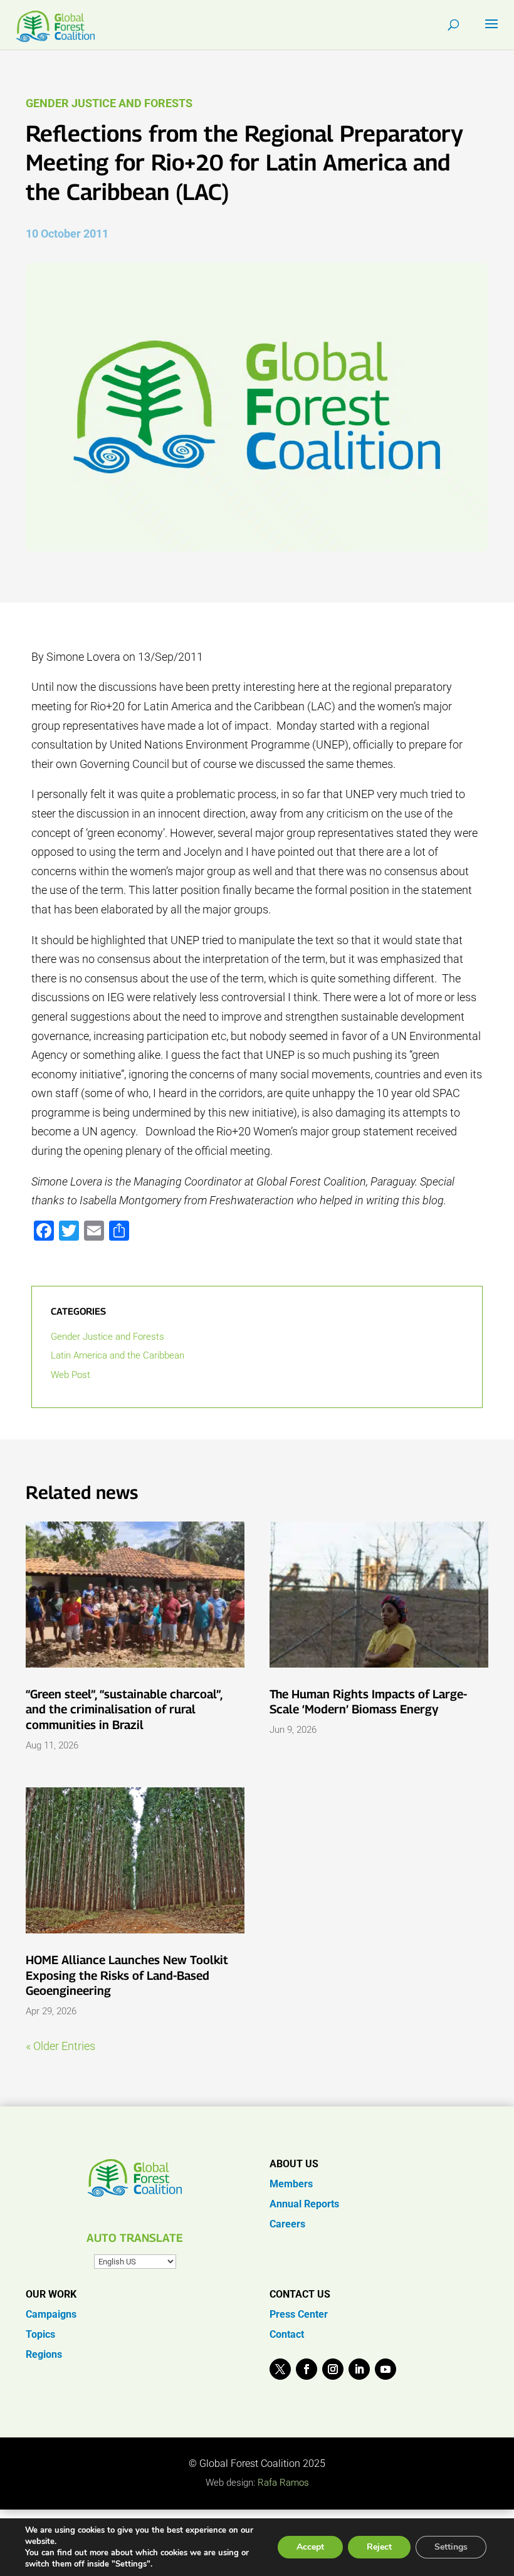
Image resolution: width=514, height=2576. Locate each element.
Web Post (71, 1375)
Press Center (299, 2314)
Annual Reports (304, 2204)
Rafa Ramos (283, 2483)
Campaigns (51, 2314)
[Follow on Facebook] (307, 2369)
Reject (379, 2547)
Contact (287, 2334)
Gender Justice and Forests (109, 103)
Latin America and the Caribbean (118, 1355)
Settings (451, 2547)
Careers (287, 2224)
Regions (44, 2354)
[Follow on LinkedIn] (359, 2369)
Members (291, 2184)
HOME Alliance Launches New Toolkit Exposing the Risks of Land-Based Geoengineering (127, 1975)
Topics (40, 2334)
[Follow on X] (280, 2369)
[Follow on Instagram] (333, 2369)
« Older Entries (60, 2046)
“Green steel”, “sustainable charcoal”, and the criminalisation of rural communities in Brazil (124, 1709)
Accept (310, 2547)
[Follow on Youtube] (385, 2369)
